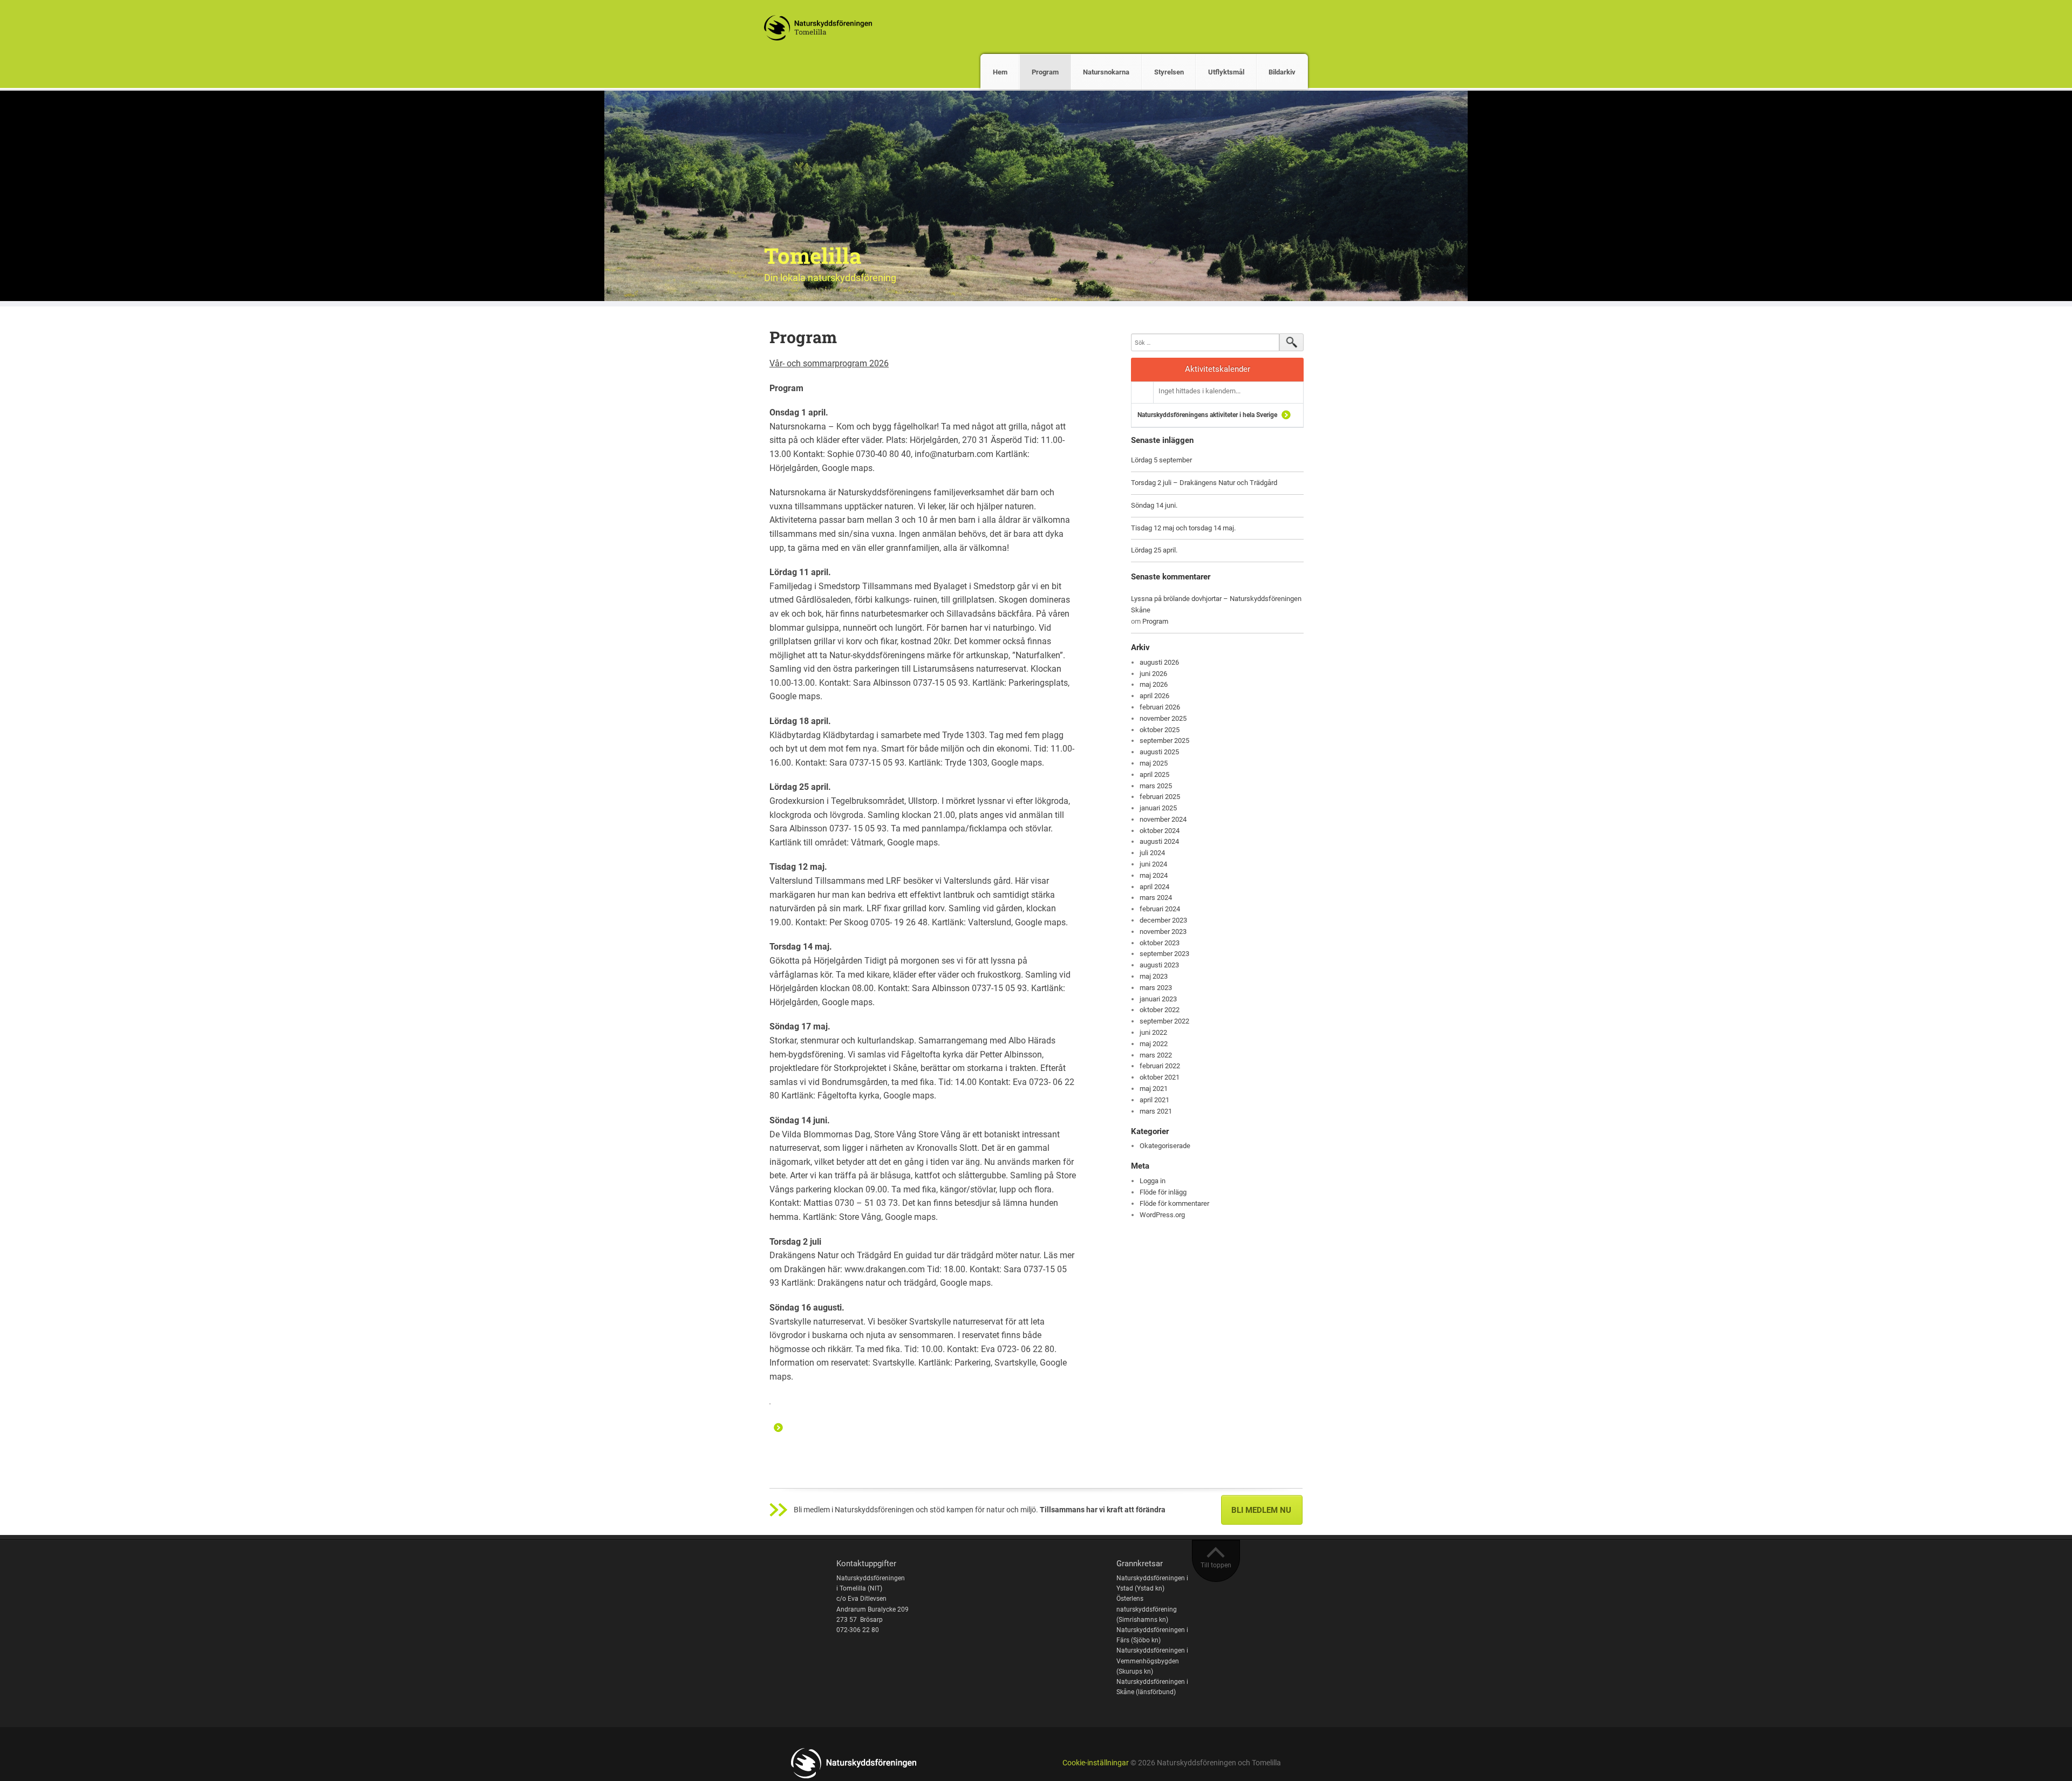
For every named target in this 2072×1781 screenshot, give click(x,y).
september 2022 (1164, 1021)
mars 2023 (1156, 988)
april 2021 (1154, 1100)
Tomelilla (813, 255)
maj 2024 (1154, 875)
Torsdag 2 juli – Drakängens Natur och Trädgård (1204, 483)
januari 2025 (1158, 808)
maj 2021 (1154, 1089)
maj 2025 (1154, 763)
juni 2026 (1153, 674)
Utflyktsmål (1226, 72)
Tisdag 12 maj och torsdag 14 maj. (1183, 528)
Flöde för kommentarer (1174, 1203)
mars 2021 (1156, 1111)
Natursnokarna (1106, 72)
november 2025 (1163, 718)
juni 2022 (1153, 1032)
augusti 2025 (1159, 752)
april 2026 (1154, 696)
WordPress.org (1162, 1215)
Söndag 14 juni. (1154, 505)
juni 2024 (1153, 864)
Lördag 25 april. (1154, 550)
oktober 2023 (1160, 943)
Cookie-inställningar (1096, 1763)
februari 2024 (1160, 909)
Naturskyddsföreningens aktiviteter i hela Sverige (1207, 415)
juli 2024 (1152, 853)
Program (1045, 72)
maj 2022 (1154, 1044)
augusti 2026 (1159, 662)
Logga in (1153, 1181)
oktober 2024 (1160, 831)
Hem (1000, 72)
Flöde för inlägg (1163, 1192)
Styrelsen (1169, 72)
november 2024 (1163, 819)
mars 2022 (1156, 1055)
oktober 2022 (1160, 1010)
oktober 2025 (1160, 730)
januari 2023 (1158, 999)
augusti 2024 (1159, 841)
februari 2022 (1160, 1066)
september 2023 (1164, 954)
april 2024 (1154, 887)
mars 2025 (1156, 786)
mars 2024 (1156, 898)
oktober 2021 (1160, 1077)
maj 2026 (1154, 684)
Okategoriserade (1165, 1146)
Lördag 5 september (1161, 460)
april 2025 (1154, 775)
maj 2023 (1154, 976)
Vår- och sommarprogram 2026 (829, 363)
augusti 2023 (1159, 965)
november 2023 (1163, 932)
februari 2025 (1160, 797)
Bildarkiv (1282, 72)
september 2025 (1164, 741)
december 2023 (1163, 920)
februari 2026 (1160, 707)
